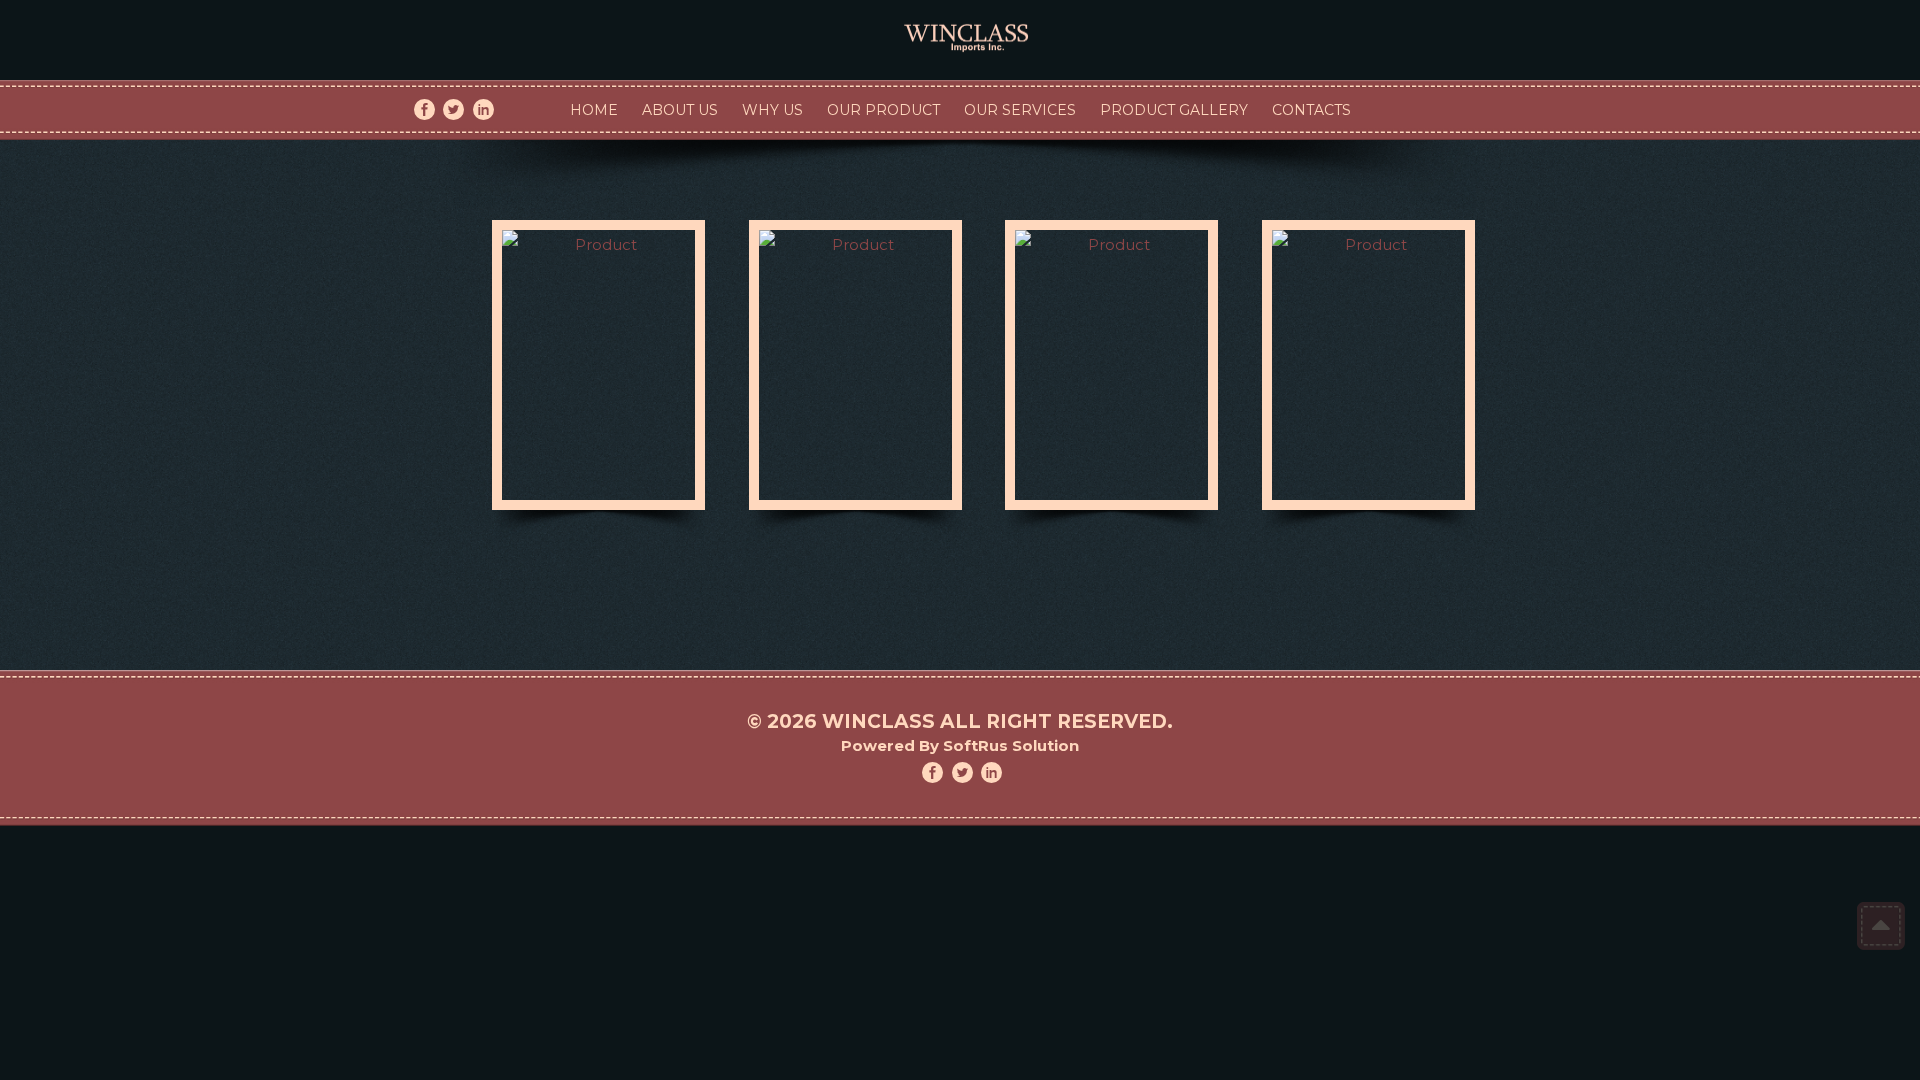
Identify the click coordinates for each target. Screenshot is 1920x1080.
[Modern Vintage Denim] (960, 28)
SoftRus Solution (1011, 745)
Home (594, 110)
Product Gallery (1174, 110)
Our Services (1020, 110)
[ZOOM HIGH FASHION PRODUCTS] (598, 365)
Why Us (772, 110)
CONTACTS (1311, 110)
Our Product (883, 110)
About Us (680, 110)
